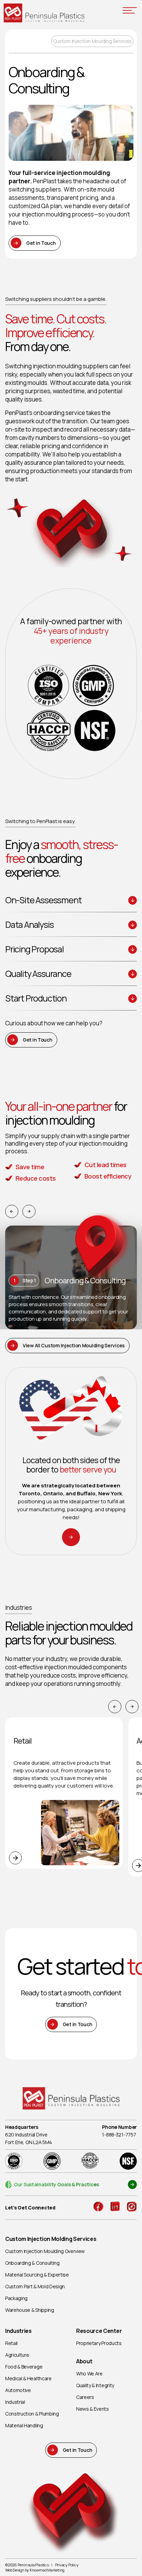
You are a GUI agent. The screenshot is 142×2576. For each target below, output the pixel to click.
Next (29, 1211)
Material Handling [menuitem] (24, 2425)
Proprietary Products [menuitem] (99, 2343)
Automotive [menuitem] (18, 2390)
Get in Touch (41, 243)
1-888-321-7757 (119, 2135)
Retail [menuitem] (11, 2343)
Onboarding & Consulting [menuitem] (32, 2263)
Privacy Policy (67, 2565)
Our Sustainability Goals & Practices (56, 2184)
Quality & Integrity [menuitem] (95, 2385)
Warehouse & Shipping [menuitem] (30, 2310)
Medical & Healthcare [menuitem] (28, 2378)
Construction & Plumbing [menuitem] (32, 2414)
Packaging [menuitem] (16, 2298)
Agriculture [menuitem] (17, 2355)
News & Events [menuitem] (93, 2409)
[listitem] (71, 1671)
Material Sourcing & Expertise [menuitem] (37, 2275)
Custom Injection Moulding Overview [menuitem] (45, 2251)
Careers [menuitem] (85, 2397)
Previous (12, 1211)
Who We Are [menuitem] (89, 2374)
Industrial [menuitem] (15, 2402)
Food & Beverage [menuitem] (24, 2367)
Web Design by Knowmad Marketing (35, 2570)
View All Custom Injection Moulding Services (74, 1345)
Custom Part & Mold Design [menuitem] (35, 2286)
